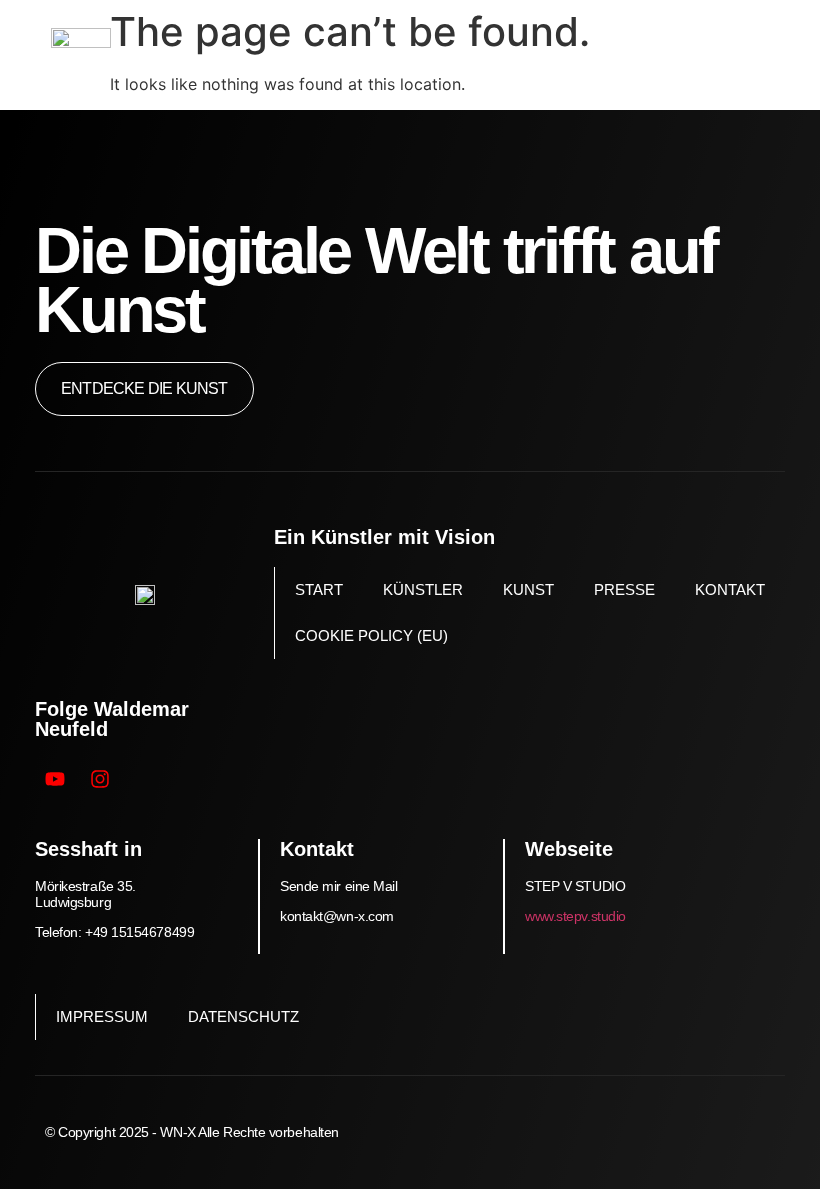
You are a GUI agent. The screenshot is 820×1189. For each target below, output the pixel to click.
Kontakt (730, 589)
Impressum (102, 1016)
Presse (624, 589)
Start (319, 589)
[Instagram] (100, 779)
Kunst (528, 589)
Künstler (423, 589)
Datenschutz (243, 1016)
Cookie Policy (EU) (371, 635)
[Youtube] (55, 779)
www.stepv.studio (575, 916)
